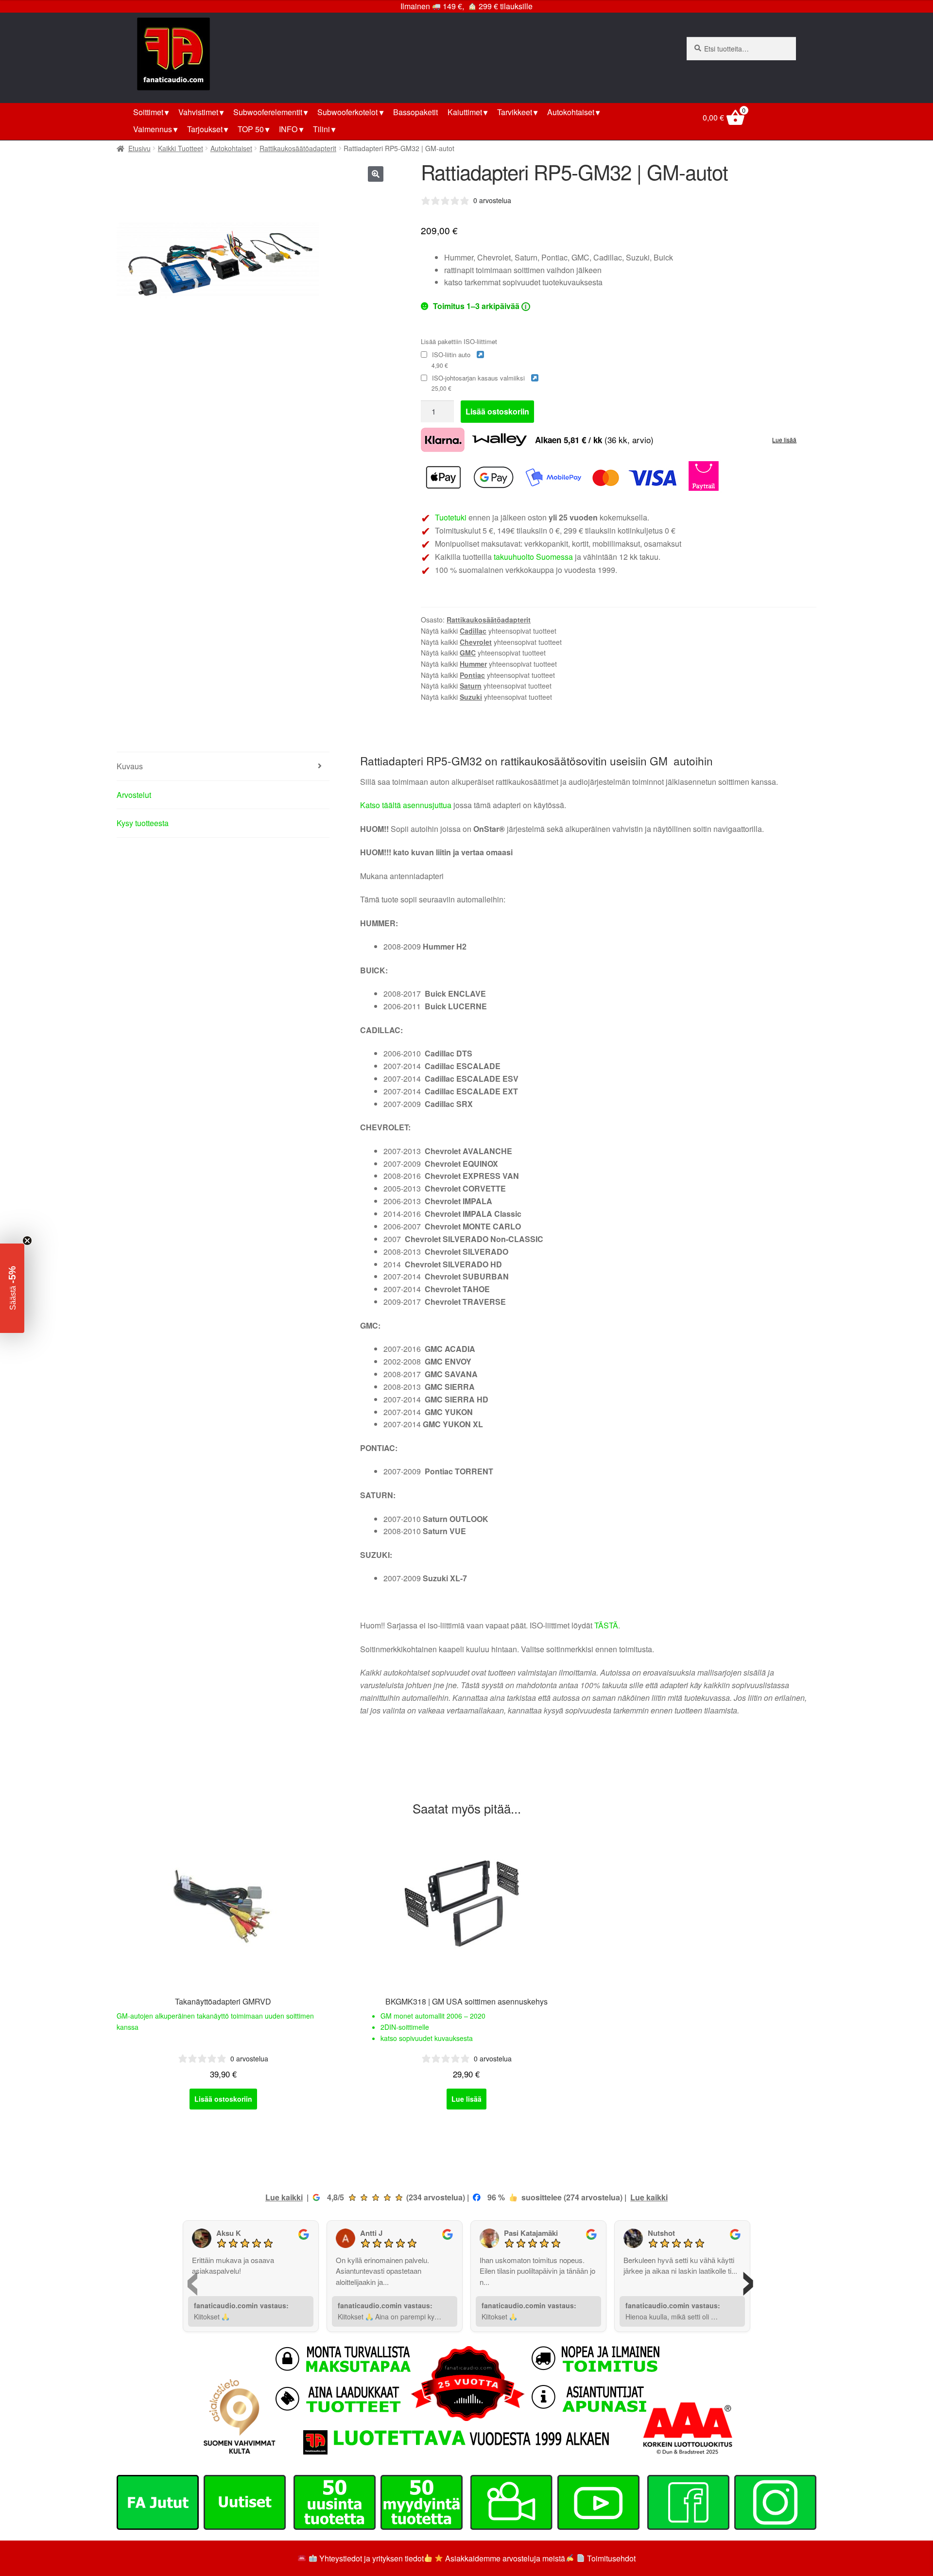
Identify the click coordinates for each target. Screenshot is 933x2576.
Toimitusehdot (611, 2558)
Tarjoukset (205, 129)
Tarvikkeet (515, 112)
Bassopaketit (415, 112)
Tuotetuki (451, 517)
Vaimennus (153, 129)
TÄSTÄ (606, 1625)
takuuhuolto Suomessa (533, 557)
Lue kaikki (284, 2197)
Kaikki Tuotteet (181, 148)
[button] (376, 174)
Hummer (473, 664)
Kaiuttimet (465, 112)
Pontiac (472, 675)
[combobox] (741, 49)
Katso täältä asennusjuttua (406, 805)
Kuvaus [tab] (130, 766)
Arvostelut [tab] (134, 795)
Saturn (471, 686)
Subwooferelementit (268, 112)
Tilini (321, 129)
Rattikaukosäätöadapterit (298, 148)
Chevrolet (476, 642)
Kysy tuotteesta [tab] (143, 823)
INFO (288, 129)
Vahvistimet (198, 112)
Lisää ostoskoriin (497, 411)
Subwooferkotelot (347, 112)
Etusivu (139, 148)
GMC (468, 653)
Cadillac (473, 631)
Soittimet (148, 112)
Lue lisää (784, 440)
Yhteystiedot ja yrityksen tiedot (371, 2558)
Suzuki (471, 697)
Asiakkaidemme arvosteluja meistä (504, 2558)
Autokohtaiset (571, 112)
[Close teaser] (27, 1241)
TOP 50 (251, 129)
